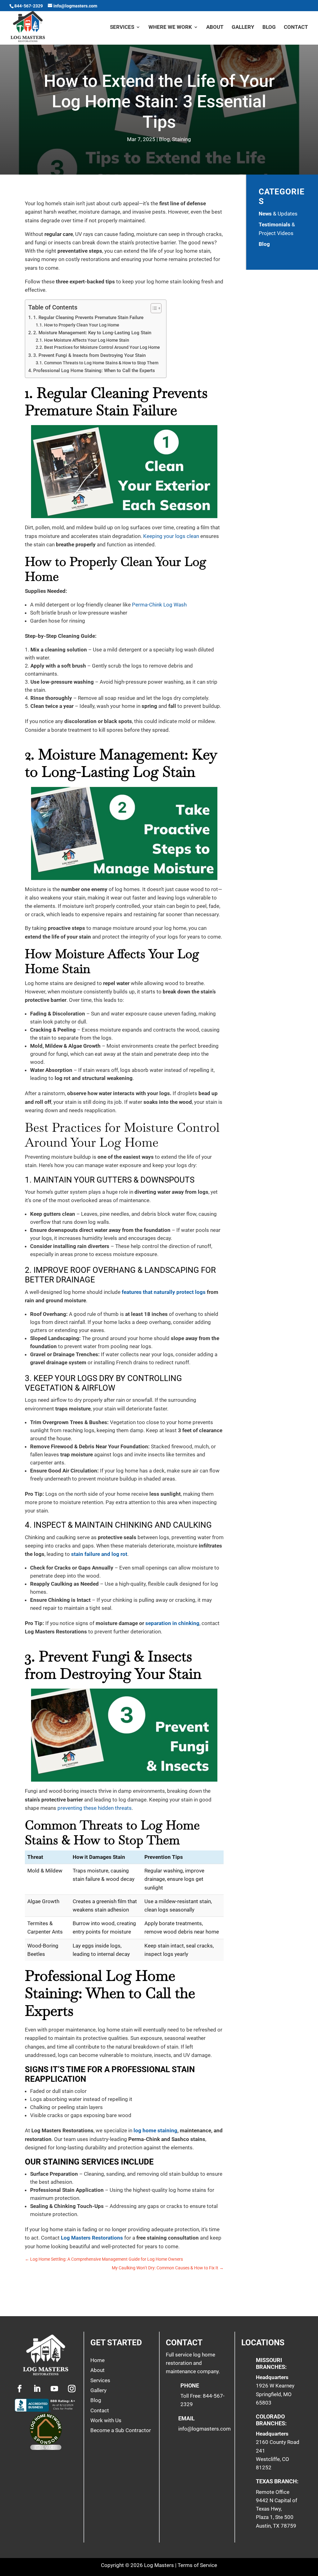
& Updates (278, 214)
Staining (182, 139)
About (215, 27)
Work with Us (106, 2420)
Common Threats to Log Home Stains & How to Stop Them (101, 363)
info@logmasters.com (204, 2429)
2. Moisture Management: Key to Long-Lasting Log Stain (92, 333)
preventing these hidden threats (95, 1808)
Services (122, 27)
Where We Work (170, 27)
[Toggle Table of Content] (153, 308)
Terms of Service (197, 2565)
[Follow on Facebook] (20, 2389)
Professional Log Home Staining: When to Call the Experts (94, 371)
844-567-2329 (29, 6)
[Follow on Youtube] (54, 2389)
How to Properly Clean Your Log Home (82, 325)
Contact (296, 27)
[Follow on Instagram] (72, 2389)
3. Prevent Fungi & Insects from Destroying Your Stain (89, 355)
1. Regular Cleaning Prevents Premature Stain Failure (88, 318)
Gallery (243, 27)
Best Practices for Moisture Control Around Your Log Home (102, 347)
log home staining (155, 2130)
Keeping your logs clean (171, 536)
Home (98, 2360)
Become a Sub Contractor (121, 2430)
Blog (269, 27)
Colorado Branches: (271, 2420)
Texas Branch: (277, 2481)
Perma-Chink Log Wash (159, 605)
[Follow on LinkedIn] (37, 2389)
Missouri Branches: (271, 2363)
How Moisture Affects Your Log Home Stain (87, 340)
